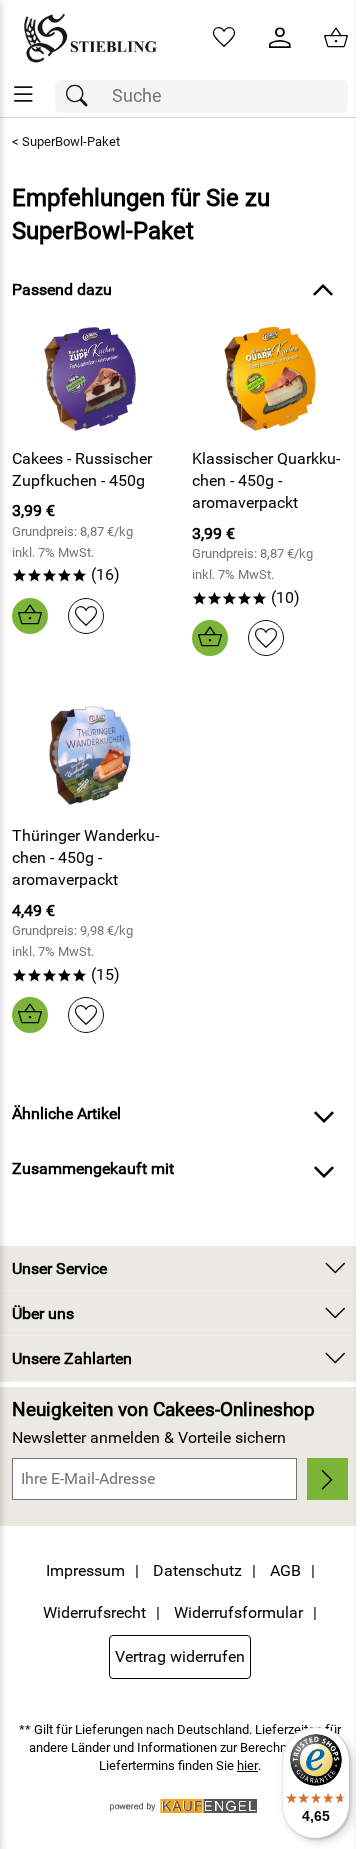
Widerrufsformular (238, 1612)
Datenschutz (197, 1570)
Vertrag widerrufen (180, 1656)
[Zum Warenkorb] (336, 38)
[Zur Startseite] (90, 38)
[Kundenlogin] (280, 38)
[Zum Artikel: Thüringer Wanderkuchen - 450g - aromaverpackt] (90, 756)
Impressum (85, 1570)
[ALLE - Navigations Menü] (23, 94)
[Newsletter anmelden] (327, 1479)
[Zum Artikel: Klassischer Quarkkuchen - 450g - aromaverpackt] (270, 379)
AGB (285, 1570)
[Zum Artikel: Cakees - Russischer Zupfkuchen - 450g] (90, 379)
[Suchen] (82, 96)
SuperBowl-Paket (71, 141)
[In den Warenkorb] (30, 616)
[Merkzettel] (224, 38)
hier (247, 1765)
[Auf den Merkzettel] (86, 616)
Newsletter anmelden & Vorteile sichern (149, 1437)
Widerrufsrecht (94, 1612)
